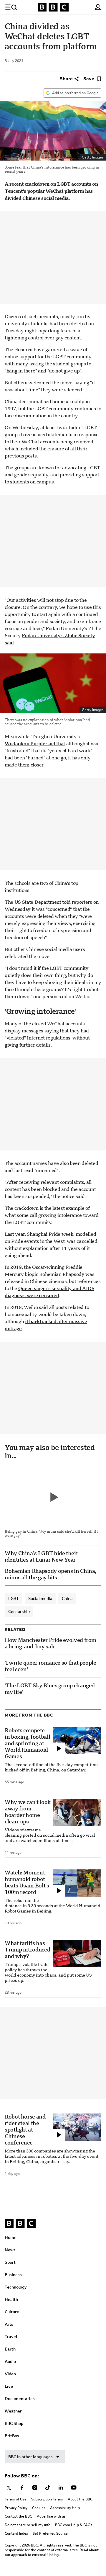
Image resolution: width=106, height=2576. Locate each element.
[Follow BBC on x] (9, 2488)
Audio (10, 2361)
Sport (10, 2262)
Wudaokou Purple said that (35, 744)
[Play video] (53, 1497)
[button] (11, 7)
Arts (9, 2324)
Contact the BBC (18, 2516)
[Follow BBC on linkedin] (61, 2488)
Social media (40, 1598)
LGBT (14, 1598)
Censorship (19, 1611)
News (10, 2250)
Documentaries (20, 2399)
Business (13, 2275)
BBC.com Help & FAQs (74, 2525)
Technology (16, 2287)
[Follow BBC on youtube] (74, 2488)
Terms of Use (16, 2499)
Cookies (39, 2508)
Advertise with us (51, 2516)
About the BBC (80, 2499)
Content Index (16, 2533)
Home (11, 2237)
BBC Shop (14, 2423)
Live (9, 2386)
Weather (13, 2411)
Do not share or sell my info (28, 2525)
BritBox (12, 2436)
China (67, 1598)
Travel (11, 2337)
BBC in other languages (30, 2457)
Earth (10, 2349)
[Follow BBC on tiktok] (48, 2488)
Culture (12, 2312)
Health (11, 2299)
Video (10, 2374)
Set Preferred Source (50, 2533)
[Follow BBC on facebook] (22, 2488)
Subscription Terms (47, 2499)
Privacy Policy (16, 2508)
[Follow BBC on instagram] (35, 2488)
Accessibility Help (65, 2508)
